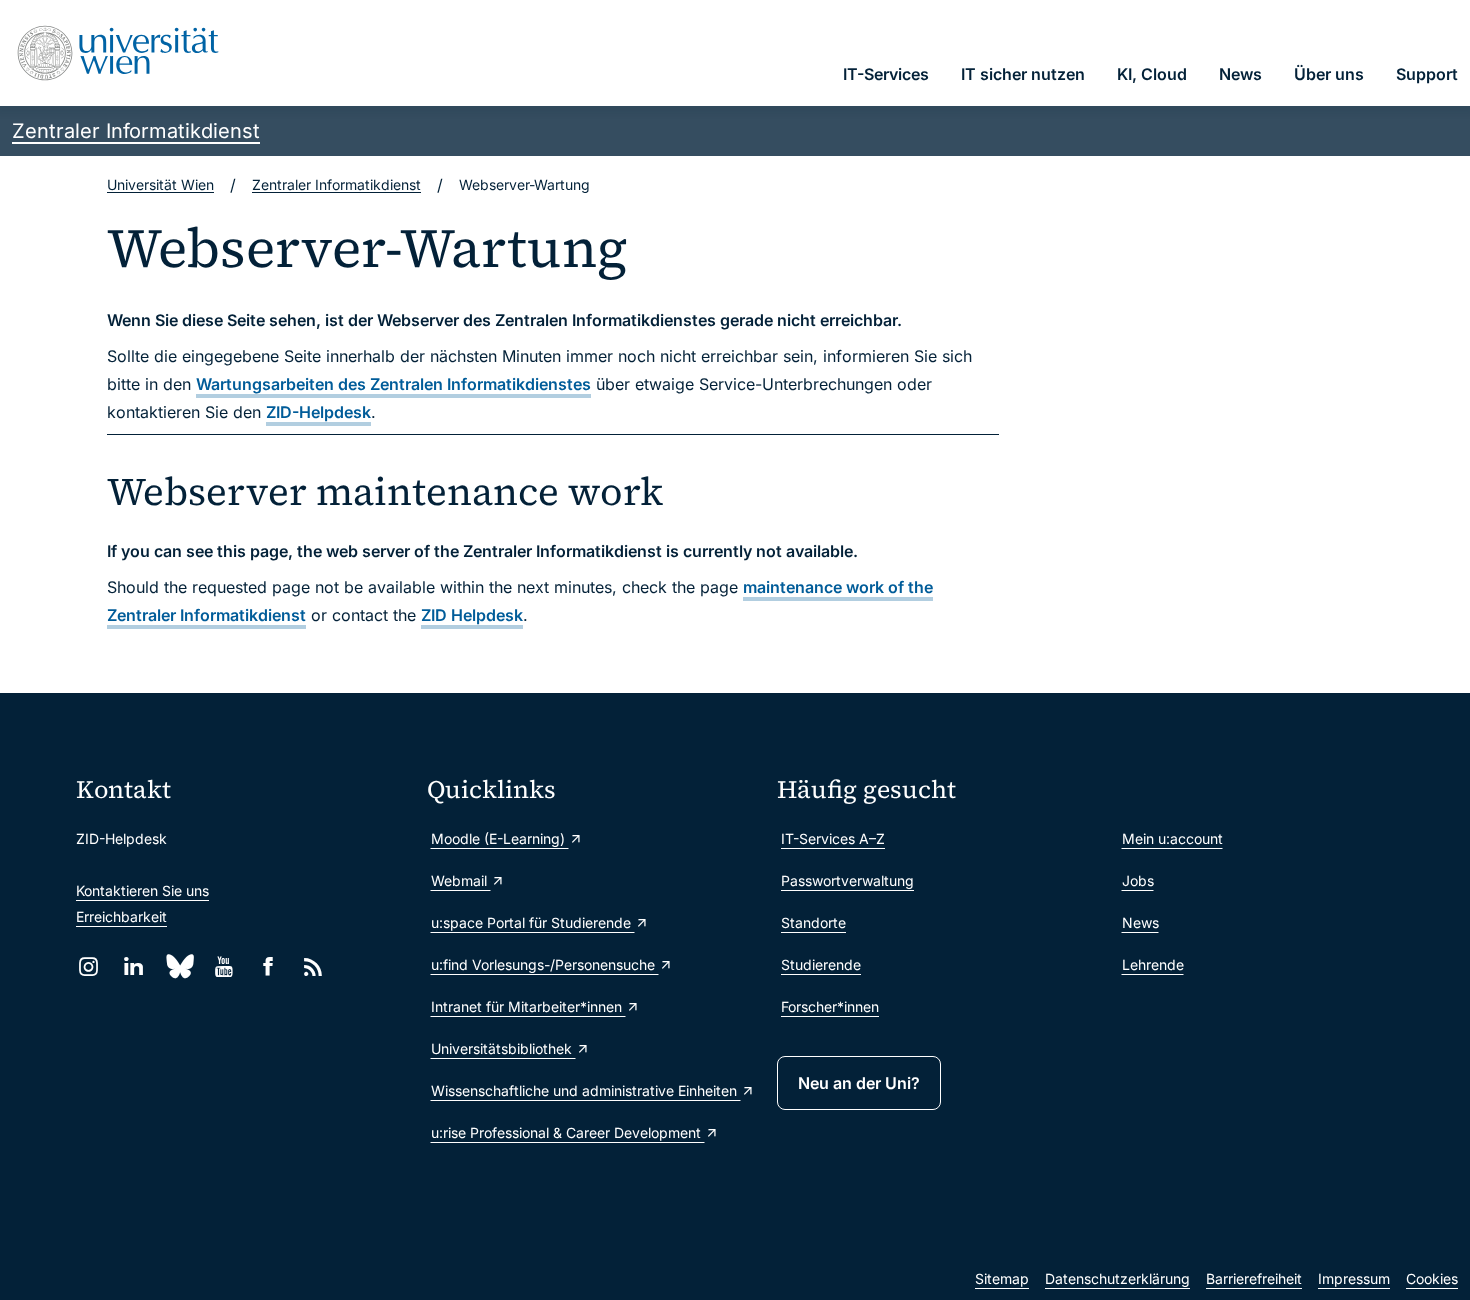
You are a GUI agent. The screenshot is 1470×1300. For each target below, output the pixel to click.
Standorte (813, 922)
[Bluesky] (178, 966)
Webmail (461, 880)
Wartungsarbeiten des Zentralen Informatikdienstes (393, 384)
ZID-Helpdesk (318, 412)
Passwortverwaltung (847, 880)
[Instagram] (88, 966)
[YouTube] (223, 966)
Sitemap (1002, 1278)
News (1140, 922)
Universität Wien (160, 184)
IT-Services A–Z (833, 838)
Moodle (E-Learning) (500, 838)
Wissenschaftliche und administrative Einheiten (586, 1090)
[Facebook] (268, 966)
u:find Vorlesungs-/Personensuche (545, 964)
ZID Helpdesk (472, 615)
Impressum (1354, 1278)
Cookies (1432, 1278)
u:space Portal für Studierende (533, 922)
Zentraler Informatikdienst (136, 131)
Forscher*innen (830, 1006)
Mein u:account (1172, 838)
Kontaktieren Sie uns (142, 890)
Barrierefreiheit (1254, 1278)
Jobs (1138, 880)
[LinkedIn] (133, 966)
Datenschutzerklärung (1117, 1278)
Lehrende (1153, 964)
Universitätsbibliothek (503, 1048)
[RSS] (313, 966)
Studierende (821, 964)
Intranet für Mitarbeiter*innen (528, 1006)
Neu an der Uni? (859, 1083)
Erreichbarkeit (121, 916)
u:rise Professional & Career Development (568, 1132)
